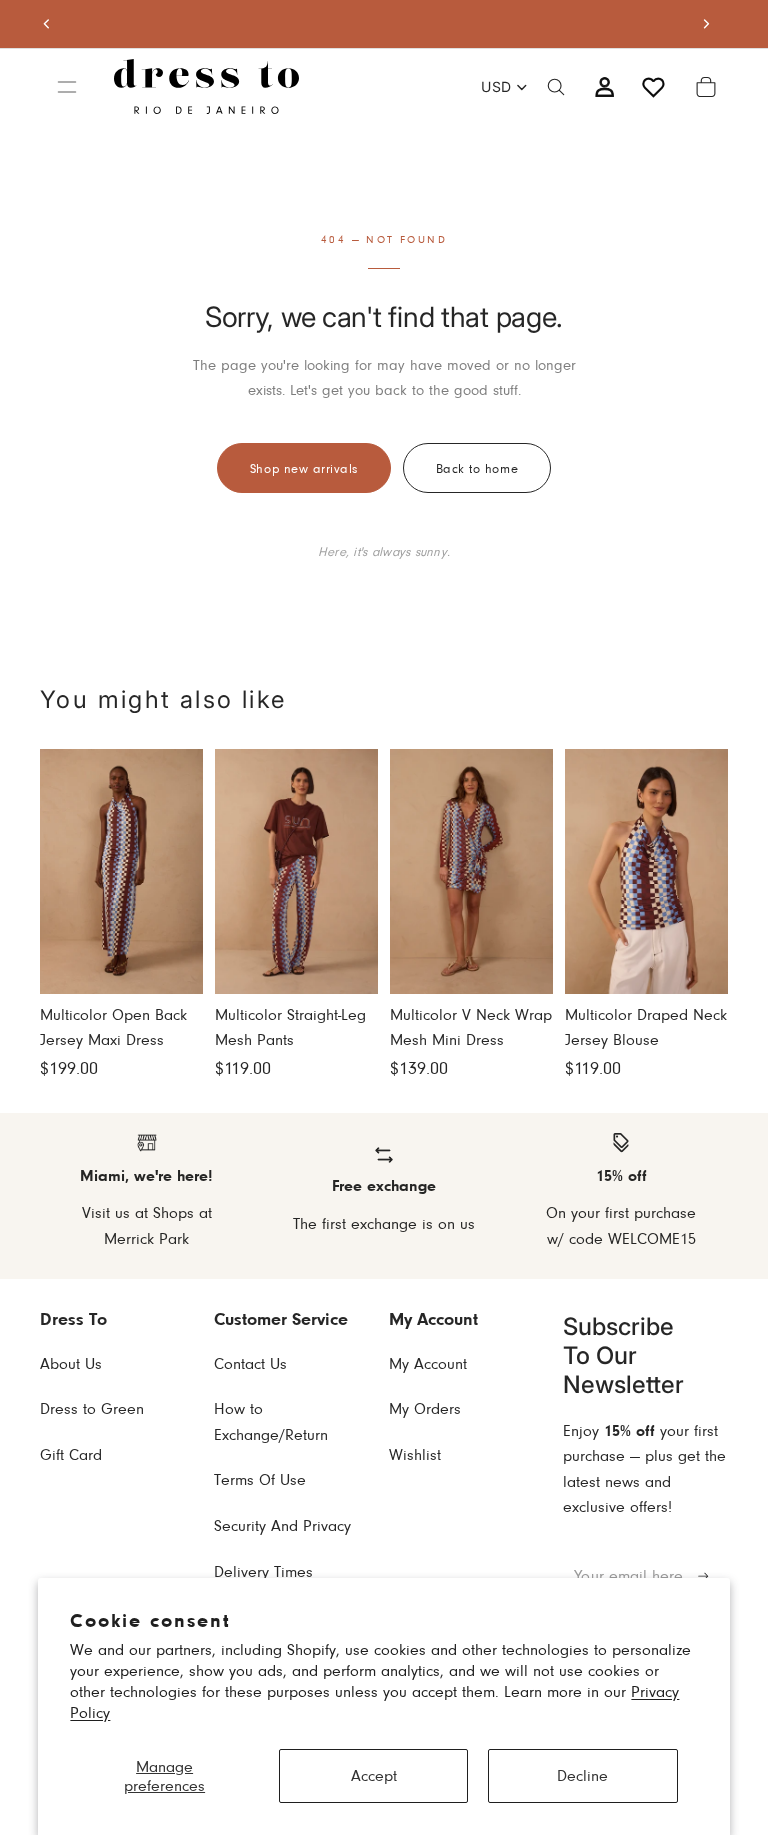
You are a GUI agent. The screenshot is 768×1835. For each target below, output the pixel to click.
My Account (428, 1363)
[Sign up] (703, 1576)
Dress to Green (92, 1408)
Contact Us (250, 1363)
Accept (374, 1775)
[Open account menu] (604, 87)
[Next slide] (706, 24)
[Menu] (67, 87)
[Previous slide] (47, 24)
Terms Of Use (260, 1479)
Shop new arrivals (304, 468)
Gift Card (71, 1454)
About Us (71, 1363)
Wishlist (415, 1454)
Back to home (477, 468)
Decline (582, 1775)
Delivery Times (263, 1571)
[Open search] (556, 87)
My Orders (425, 1408)
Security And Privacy (282, 1525)
